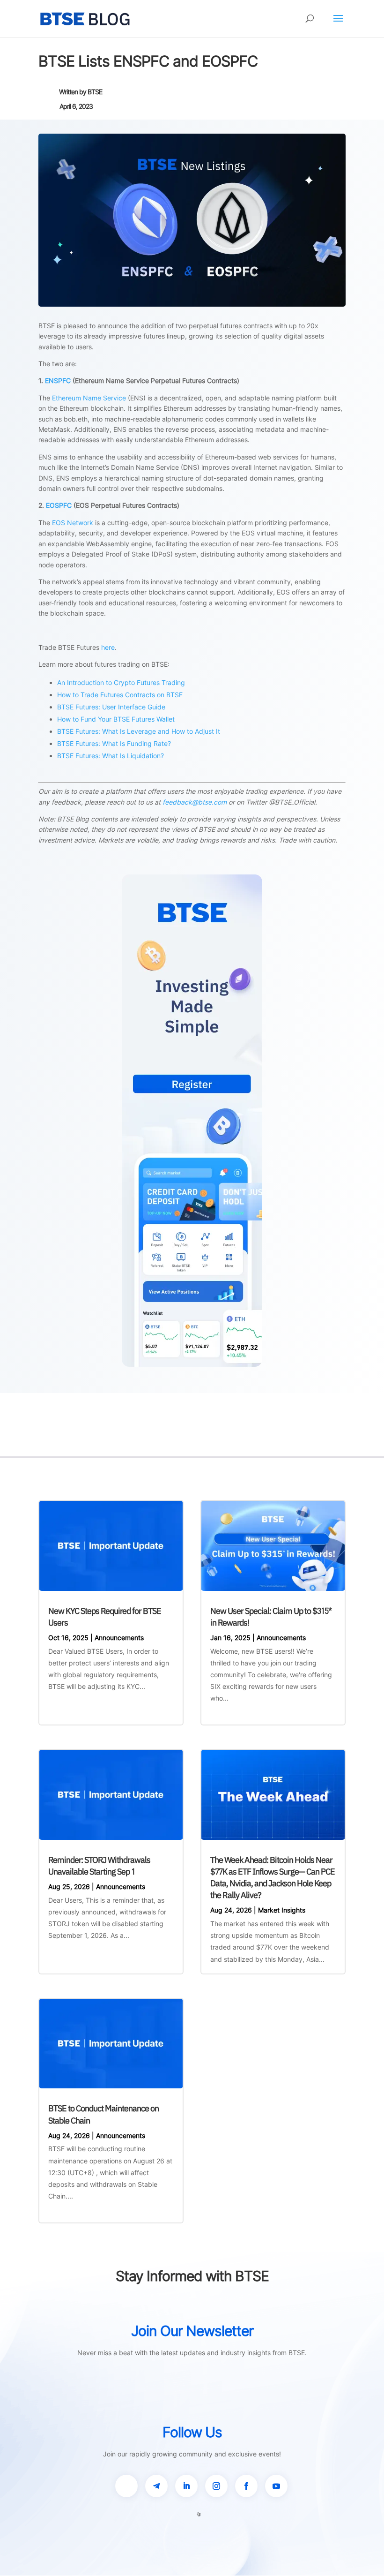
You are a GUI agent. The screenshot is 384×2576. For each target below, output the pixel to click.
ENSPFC (58, 380)
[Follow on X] (126, 2486)
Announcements (119, 1638)
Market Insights (282, 1910)
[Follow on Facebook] (246, 2486)
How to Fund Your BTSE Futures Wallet (116, 719)
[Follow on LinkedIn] (186, 2486)
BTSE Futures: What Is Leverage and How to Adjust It (139, 731)
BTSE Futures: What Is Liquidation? (111, 756)
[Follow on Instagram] (216, 2486)
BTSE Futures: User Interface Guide (111, 707)
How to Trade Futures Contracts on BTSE (120, 695)
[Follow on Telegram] (156, 2486)
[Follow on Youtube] (276, 2486)
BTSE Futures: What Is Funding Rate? (114, 743)
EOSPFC (59, 505)
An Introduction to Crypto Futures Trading (121, 682)
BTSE (95, 92)
